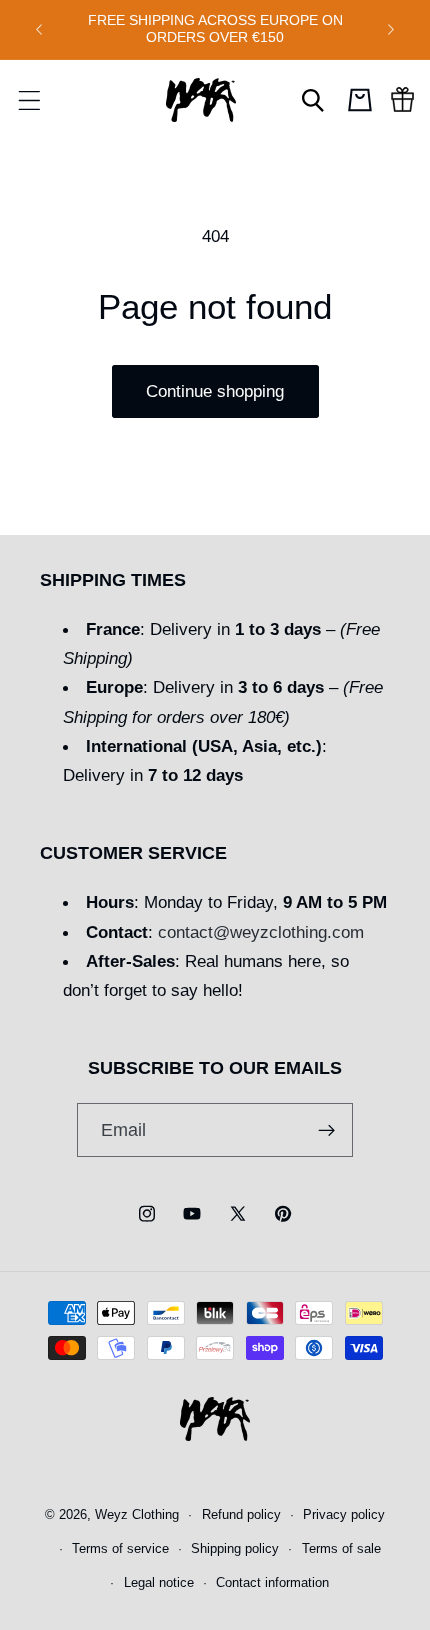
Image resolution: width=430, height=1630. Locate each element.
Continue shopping (215, 391)
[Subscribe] (327, 1130)
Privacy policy (344, 1515)
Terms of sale (341, 1549)
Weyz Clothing (137, 1515)
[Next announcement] (391, 29)
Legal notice (159, 1583)
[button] (29, 100)
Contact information (272, 1583)
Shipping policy (235, 1549)
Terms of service (120, 1549)
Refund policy (241, 1515)
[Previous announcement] (39, 29)
